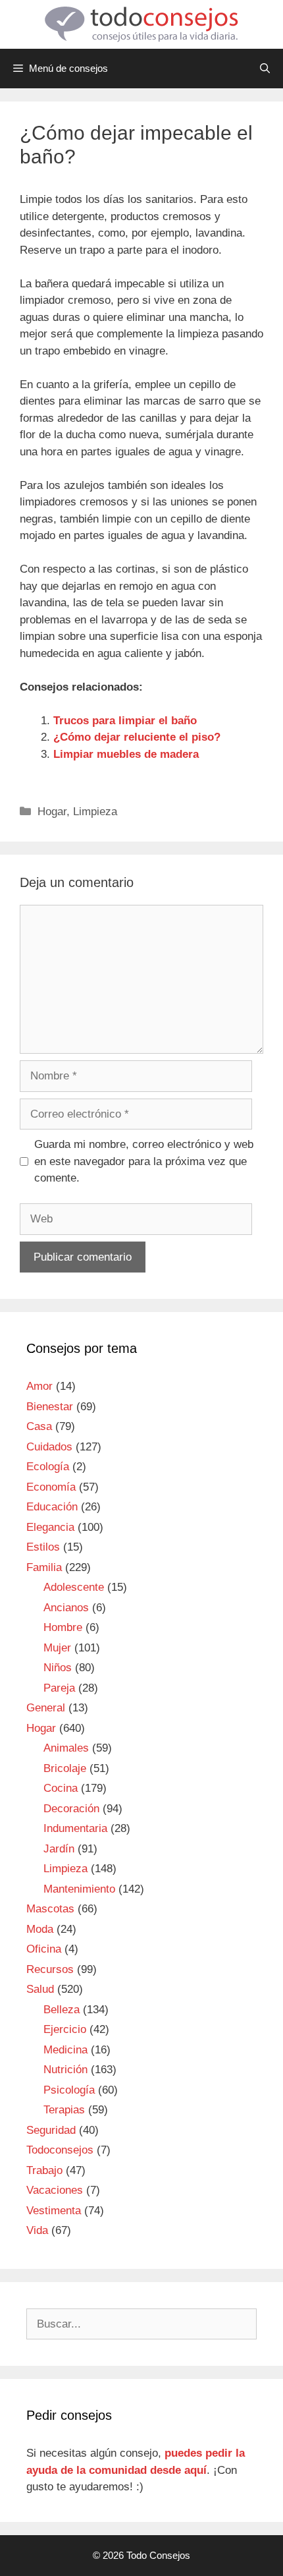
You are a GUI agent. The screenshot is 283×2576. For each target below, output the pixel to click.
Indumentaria (75, 1828)
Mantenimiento (79, 1889)
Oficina (44, 1949)
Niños (58, 1668)
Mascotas (50, 1909)
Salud (40, 1989)
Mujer (57, 1648)
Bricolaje (65, 1768)
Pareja (59, 1688)
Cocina (61, 1788)
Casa (39, 1426)
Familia (44, 1567)
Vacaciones (55, 2190)
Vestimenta (54, 2211)
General (46, 1708)
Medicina (65, 2050)
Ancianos (66, 1608)
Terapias (64, 2110)
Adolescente (74, 1587)
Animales (66, 1748)
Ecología (48, 1467)
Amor (39, 1386)
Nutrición (65, 2070)
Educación (52, 1507)
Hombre (63, 1627)
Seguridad (51, 2130)
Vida (37, 2230)
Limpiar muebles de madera (126, 754)
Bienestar (50, 1407)
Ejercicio (65, 2029)
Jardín (59, 1849)
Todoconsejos (60, 2150)
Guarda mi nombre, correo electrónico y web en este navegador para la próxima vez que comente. (144, 1161)
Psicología (69, 2090)
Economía (51, 1487)
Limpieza (95, 812)
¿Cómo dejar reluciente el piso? (137, 737)
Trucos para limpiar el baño (125, 721)
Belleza (62, 2010)
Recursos (50, 1969)
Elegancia (50, 1527)
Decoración (71, 1809)
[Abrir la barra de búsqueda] (265, 69)
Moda (40, 1929)
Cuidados (49, 1447)
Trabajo (44, 2170)
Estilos (43, 1547)
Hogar (52, 812)
